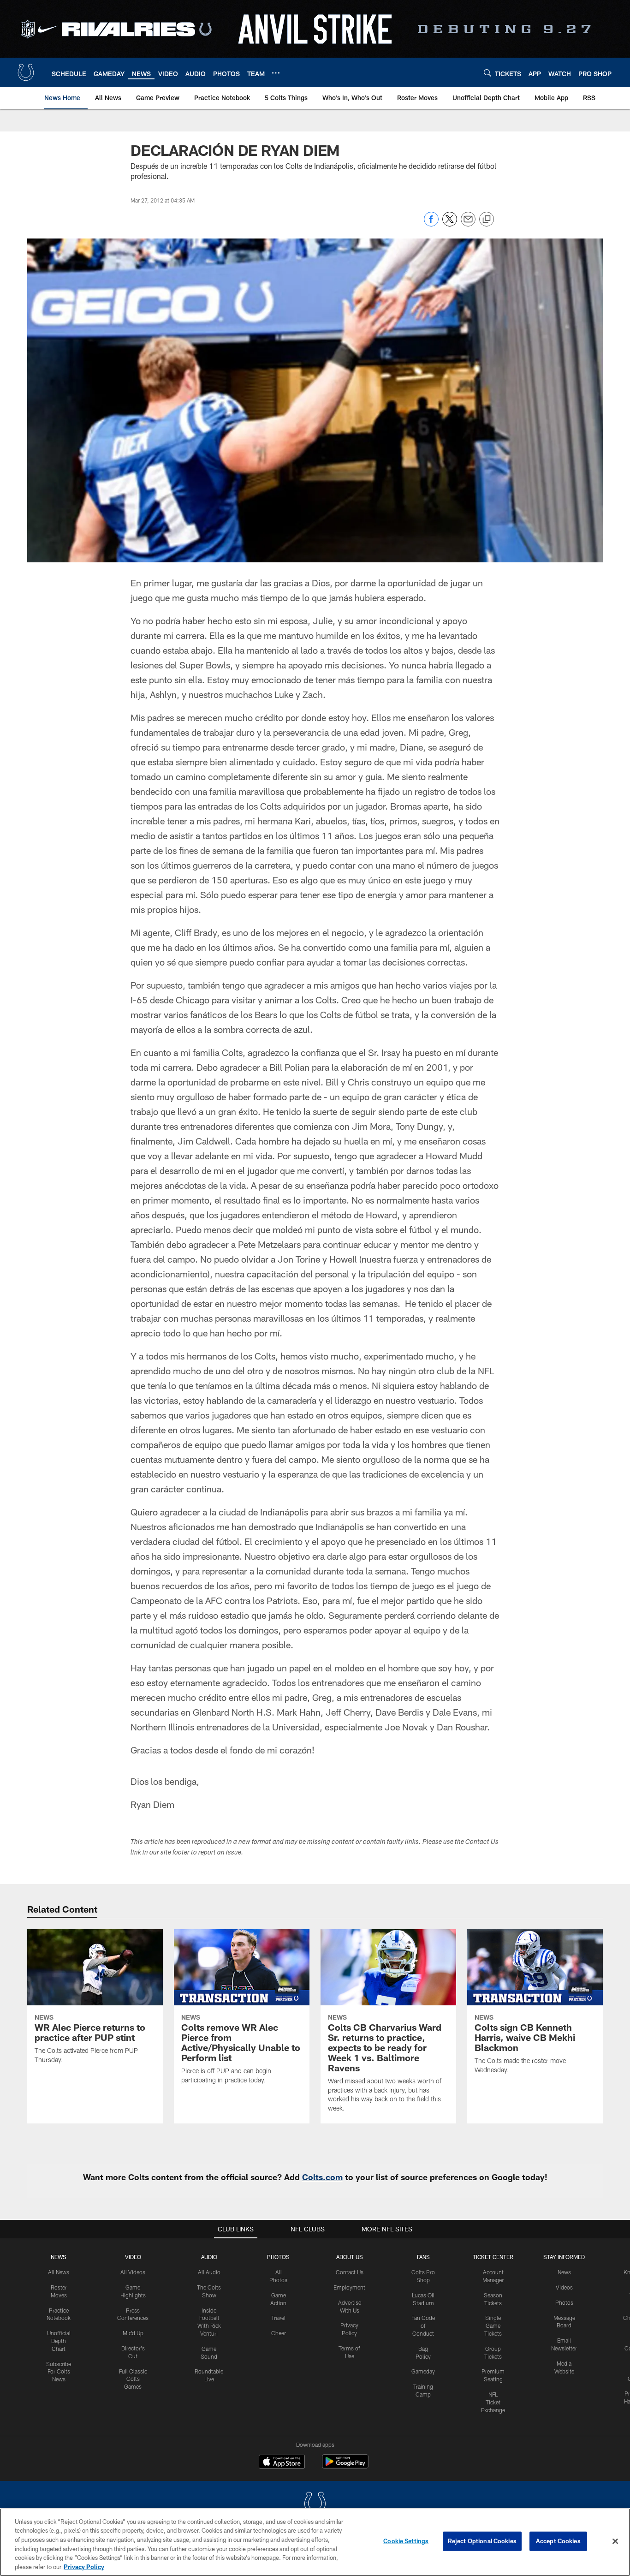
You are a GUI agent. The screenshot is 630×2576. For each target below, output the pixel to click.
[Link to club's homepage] (26, 72)
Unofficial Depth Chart (59, 2341)
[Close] (615, 2541)
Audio (209, 2257)
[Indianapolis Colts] (315, 2504)
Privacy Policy (84, 2566)
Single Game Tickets (493, 2326)
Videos (564, 2287)
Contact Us (350, 2272)
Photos (278, 2257)
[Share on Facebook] (431, 224)
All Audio (209, 2272)
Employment (349, 2287)
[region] (315, 2542)
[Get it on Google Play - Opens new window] (345, 2466)
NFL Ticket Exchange (493, 2402)
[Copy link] (487, 220)
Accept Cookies (558, 2541)
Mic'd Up (133, 2333)
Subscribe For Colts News (59, 2372)
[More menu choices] (276, 73)
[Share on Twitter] (450, 224)
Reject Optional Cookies (482, 2541)
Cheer (279, 2333)
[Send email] (468, 224)
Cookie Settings (406, 2541)
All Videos (133, 2272)
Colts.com (322, 2177)
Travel (278, 2318)
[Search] (487, 73)
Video (133, 2257)
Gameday (423, 2371)
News (59, 2257)
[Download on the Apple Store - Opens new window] (282, 2463)
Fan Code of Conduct (423, 2326)
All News (59, 2272)
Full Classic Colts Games (133, 2379)
